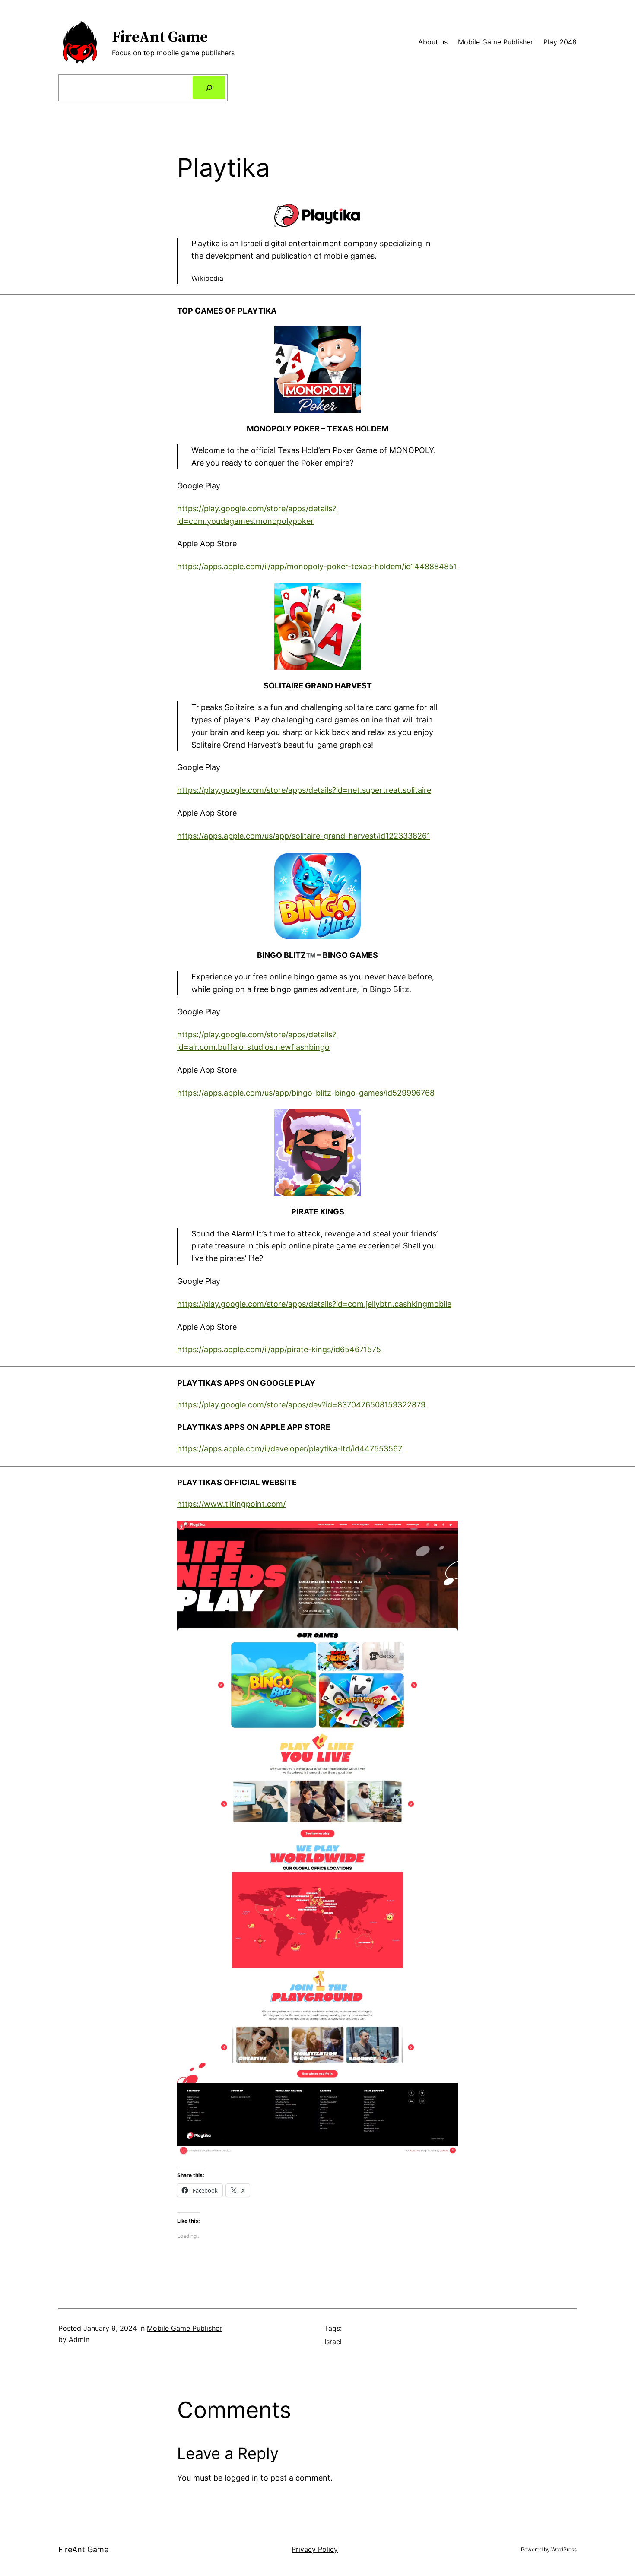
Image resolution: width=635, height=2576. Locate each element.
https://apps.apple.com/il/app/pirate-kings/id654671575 (279, 1349)
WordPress (564, 2549)
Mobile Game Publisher (184, 2328)
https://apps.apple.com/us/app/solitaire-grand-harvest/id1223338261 (304, 836)
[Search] (209, 88)
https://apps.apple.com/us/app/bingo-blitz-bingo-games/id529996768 (306, 1093)
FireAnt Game (160, 36)
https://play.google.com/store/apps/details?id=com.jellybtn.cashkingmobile (314, 1304)
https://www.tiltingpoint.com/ (231, 1504)
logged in (241, 2478)
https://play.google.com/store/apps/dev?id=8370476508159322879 (301, 1405)
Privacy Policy (315, 2549)
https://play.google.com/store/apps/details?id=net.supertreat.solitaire (304, 790)
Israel (333, 2342)
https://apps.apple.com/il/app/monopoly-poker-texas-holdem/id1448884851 (317, 566)
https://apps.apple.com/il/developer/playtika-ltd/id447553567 (290, 1449)
